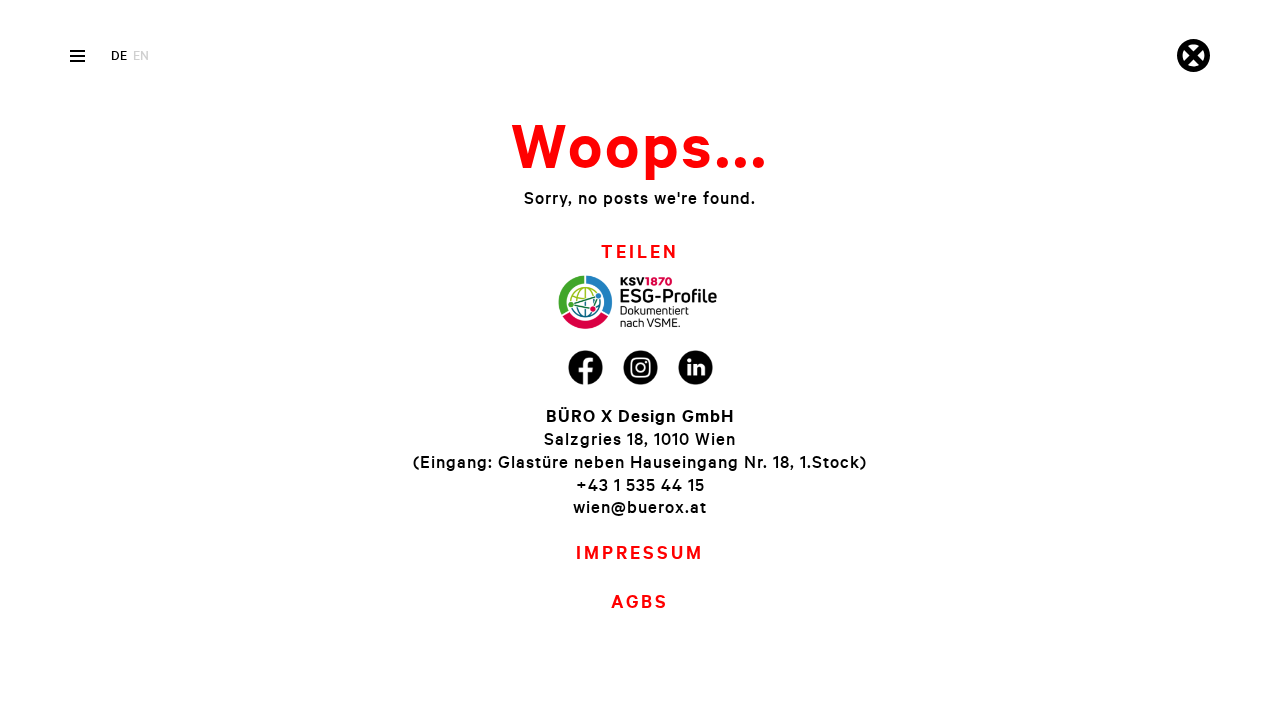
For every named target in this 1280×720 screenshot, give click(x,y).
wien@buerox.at (640, 506)
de (119, 55)
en (141, 55)
